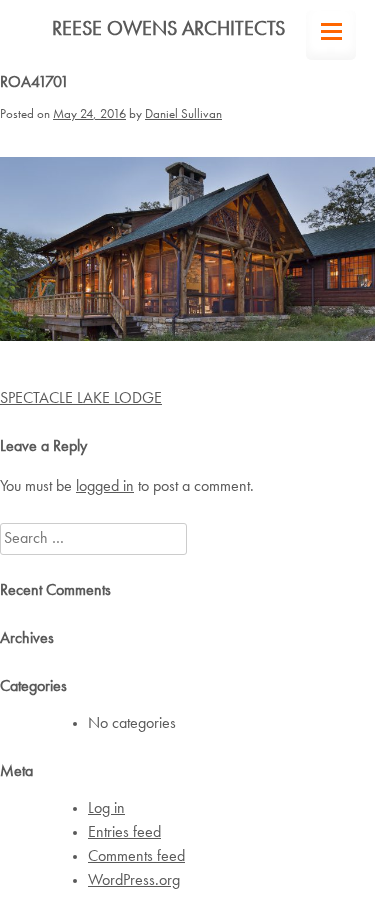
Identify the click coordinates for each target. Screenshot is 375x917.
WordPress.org (134, 881)
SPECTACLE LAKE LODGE (81, 399)
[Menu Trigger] (331, 35)
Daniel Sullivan (183, 114)
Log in (106, 809)
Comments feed (136, 857)
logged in (105, 487)
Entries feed (124, 833)
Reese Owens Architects (168, 30)
